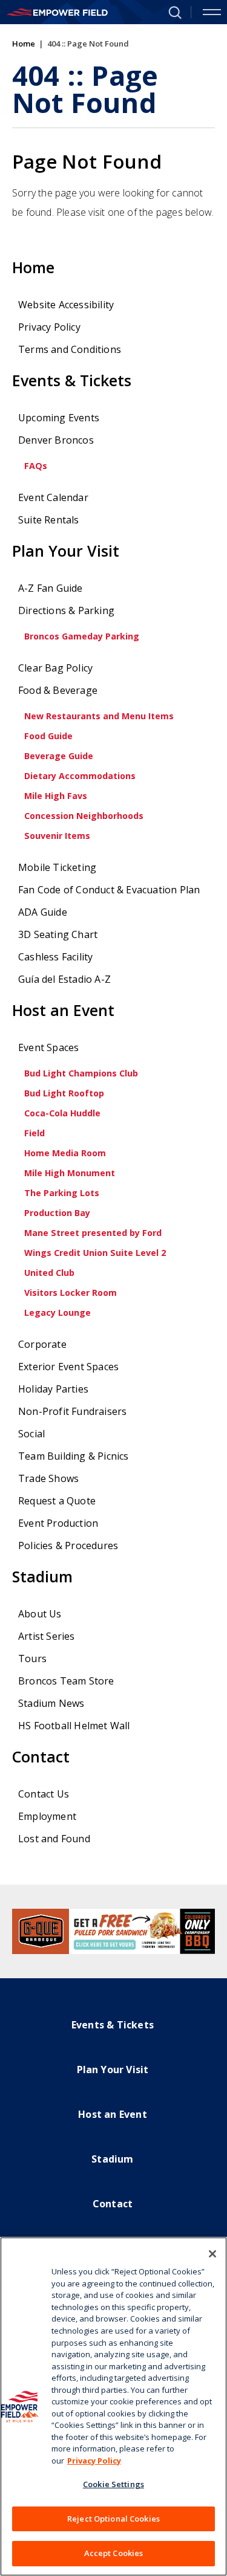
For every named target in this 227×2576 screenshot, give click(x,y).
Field (35, 1133)
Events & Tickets (72, 380)
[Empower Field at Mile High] (57, 12)
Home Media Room (65, 1153)
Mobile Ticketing (57, 867)
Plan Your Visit (66, 551)
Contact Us (44, 1794)
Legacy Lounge (58, 1312)
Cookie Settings (113, 2484)
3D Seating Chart (58, 934)
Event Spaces (48, 1047)
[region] (113, 2406)
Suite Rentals (49, 520)
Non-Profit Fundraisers (72, 1411)
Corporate (42, 1344)
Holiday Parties (53, 1389)
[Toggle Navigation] (212, 12)
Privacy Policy (49, 327)
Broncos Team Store (66, 1681)
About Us (40, 1614)
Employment (47, 1816)
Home (24, 44)
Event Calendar (53, 497)
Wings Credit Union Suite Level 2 (95, 1253)
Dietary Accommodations (80, 776)
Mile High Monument (70, 1173)
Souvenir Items (57, 836)
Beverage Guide (59, 756)
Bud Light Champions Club (81, 1073)
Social (31, 1434)
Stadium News (51, 1703)
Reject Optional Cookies (113, 2519)
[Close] (212, 2254)
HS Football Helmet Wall (74, 1726)
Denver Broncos (56, 440)
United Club (49, 1273)
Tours (32, 1659)
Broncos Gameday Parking (82, 636)
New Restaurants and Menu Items (99, 716)
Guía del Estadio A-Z (64, 979)
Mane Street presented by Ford (93, 1233)
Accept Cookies (114, 2553)
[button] (170, 11)
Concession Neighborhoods (84, 816)
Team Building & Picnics (74, 1456)
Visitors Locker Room (71, 1293)
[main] (113, 954)
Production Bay (57, 1213)
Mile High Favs (56, 796)
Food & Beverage (58, 690)
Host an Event (63, 1010)
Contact (41, 1757)
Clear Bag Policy (55, 668)
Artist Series (47, 1636)
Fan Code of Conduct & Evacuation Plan (109, 890)
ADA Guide (43, 912)
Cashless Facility (55, 957)
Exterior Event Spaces (68, 1367)
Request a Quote (57, 1501)
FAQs (36, 466)
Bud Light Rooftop (64, 1093)
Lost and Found (54, 1839)
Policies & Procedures (68, 1545)
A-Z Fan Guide (51, 588)
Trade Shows (48, 1478)
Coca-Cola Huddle (62, 1113)
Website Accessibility (66, 305)
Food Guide (48, 736)
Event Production (58, 1523)
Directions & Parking (66, 610)
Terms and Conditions (70, 349)
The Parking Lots (62, 1193)
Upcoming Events (59, 418)
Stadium (42, 1577)
